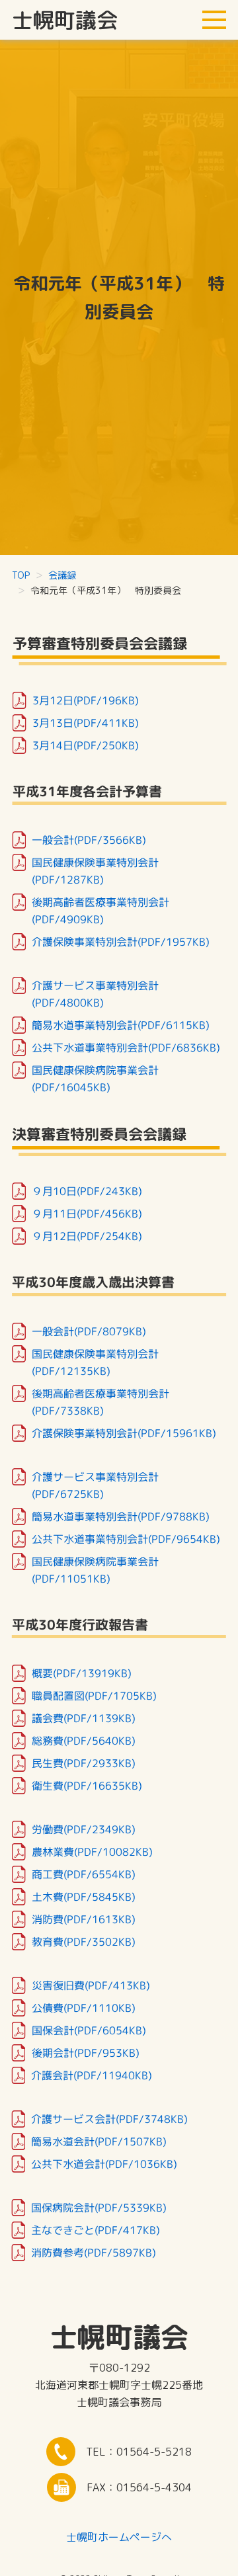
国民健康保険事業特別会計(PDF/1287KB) (95, 871)
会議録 (62, 575)
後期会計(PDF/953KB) (85, 2052)
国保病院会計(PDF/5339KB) (99, 2207)
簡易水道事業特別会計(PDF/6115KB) (121, 1025)
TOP (21, 575)
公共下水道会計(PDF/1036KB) (104, 2163)
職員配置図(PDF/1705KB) (94, 1695)
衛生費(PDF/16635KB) (87, 1785)
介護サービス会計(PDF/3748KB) (109, 2118)
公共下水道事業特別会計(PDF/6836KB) (126, 1048)
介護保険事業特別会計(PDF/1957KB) (121, 942)
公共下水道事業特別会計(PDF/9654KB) (126, 1538)
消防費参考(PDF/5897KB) (94, 2252)
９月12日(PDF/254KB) (87, 1235)
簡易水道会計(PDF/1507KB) (99, 2141)
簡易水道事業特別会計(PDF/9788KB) (121, 1516)
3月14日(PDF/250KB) (86, 745)
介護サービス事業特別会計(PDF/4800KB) (95, 994)
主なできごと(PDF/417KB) (96, 2229)
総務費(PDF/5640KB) (84, 1740)
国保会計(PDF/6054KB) (89, 2030)
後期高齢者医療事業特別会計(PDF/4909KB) (100, 911)
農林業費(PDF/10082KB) (92, 1851)
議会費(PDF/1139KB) (84, 1718)
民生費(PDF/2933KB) (84, 1763)
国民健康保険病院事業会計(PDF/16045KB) (95, 1079)
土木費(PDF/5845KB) (84, 1896)
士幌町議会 (65, 20)
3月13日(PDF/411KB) (86, 722)
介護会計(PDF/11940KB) (92, 2075)
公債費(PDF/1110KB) (84, 2007)
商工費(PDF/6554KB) (84, 1874)
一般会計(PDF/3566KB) (89, 840)
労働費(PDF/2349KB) (84, 1829)
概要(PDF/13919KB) (82, 1673)
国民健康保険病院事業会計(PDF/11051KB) (95, 1569)
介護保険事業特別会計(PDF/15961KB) (124, 1433)
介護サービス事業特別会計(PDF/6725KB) (95, 1485)
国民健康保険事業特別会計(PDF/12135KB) (95, 1362)
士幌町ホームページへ (119, 2537)
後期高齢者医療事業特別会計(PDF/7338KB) (100, 1401)
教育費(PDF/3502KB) (84, 1941)
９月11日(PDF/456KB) (87, 1213)
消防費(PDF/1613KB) (84, 1919)
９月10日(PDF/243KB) (87, 1190)
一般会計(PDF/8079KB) (89, 1331)
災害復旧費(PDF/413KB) (91, 1985)
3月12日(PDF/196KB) (86, 700)
